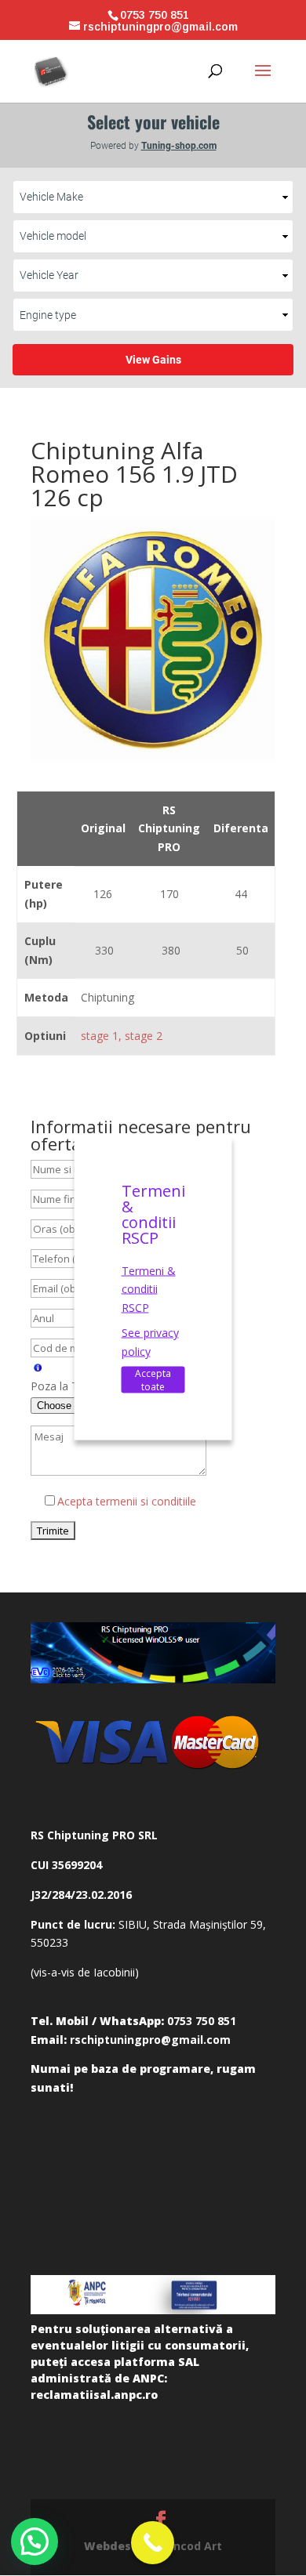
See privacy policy (150, 1341)
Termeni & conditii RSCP (149, 1289)
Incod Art (196, 2546)
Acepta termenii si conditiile (127, 1501)
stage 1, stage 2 (122, 1036)
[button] (35, 2542)
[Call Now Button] (153, 2543)
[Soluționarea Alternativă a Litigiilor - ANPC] (153, 2295)
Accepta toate (153, 1380)
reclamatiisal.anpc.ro (94, 2395)
